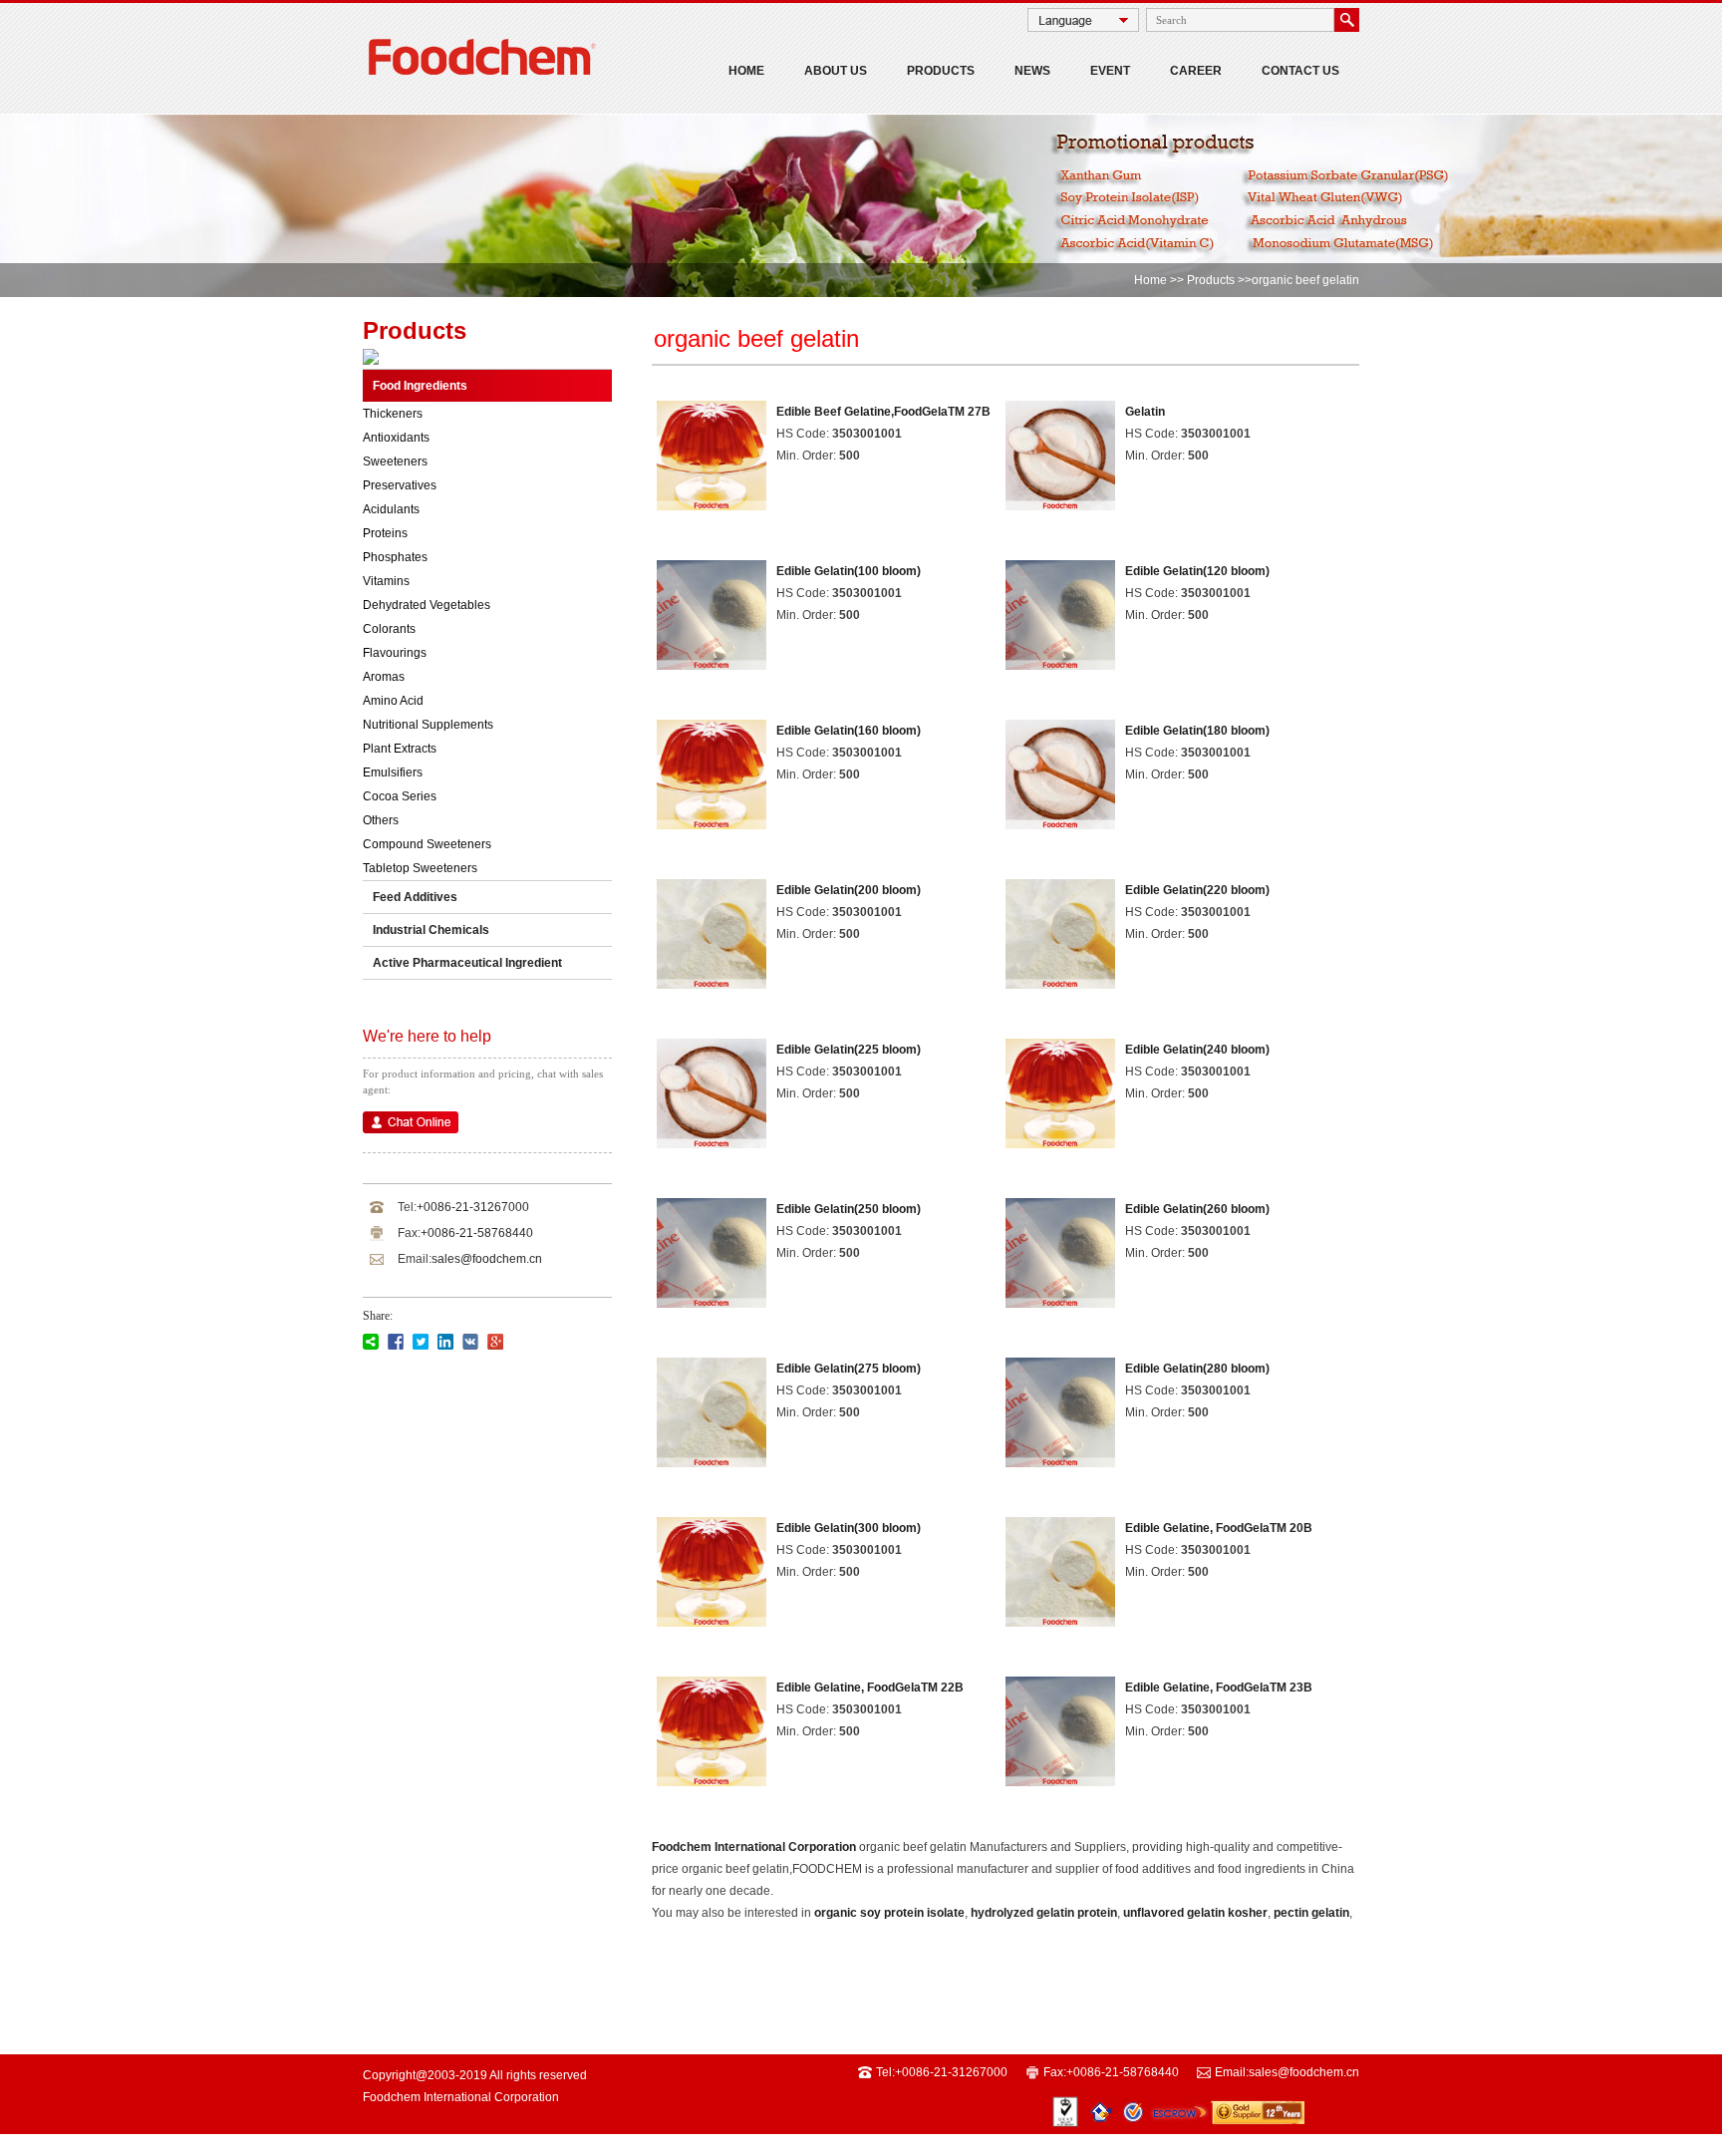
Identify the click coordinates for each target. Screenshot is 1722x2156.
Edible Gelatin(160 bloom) (849, 731)
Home (746, 71)
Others (381, 820)
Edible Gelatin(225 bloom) (849, 1050)
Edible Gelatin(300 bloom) (849, 1528)
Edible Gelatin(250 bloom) (849, 1209)
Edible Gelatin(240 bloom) (1197, 1050)
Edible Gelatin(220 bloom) (1197, 890)
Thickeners (393, 414)
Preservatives (400, 485)
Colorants (389, 629)
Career (1196, 71)
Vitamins (386, 581)
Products (941, 71)
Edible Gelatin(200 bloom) (849, 890)
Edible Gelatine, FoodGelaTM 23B (1219, 1688)
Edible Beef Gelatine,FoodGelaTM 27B (883, 412)
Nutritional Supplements (428, 725)
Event (1110, 71)
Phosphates (395, 557)
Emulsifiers (393, 772)
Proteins (385, 533)
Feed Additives (415, 897)
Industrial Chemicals (431, 930)
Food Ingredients (420, 386)
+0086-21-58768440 (477, 1233)
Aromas (384, 677)
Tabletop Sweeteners (420, 868)
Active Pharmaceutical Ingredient (467, 963)
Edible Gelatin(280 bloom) (1197, 1369)
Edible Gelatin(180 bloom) (1197, 731)
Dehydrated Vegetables (427, 605)
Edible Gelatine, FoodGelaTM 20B (1219, 1528)
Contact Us (1300, 71)
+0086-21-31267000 (473, 1207)
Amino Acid (393, 701)
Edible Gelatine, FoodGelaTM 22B (870, 1688)
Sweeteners (395, 462)
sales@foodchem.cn (487, 1259)
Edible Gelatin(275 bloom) (849, 1369)
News (1032, 71)
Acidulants (391, 509)
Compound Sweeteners (427, 844)
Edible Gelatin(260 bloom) (1197, 1209)
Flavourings (395, 653)
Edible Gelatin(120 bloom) (1197, 571)
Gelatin (1145, 412)
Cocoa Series (400, 796)
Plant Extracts (400, 749)
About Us (836, 71)
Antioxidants (396, 438)
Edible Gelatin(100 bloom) (849, 571)
